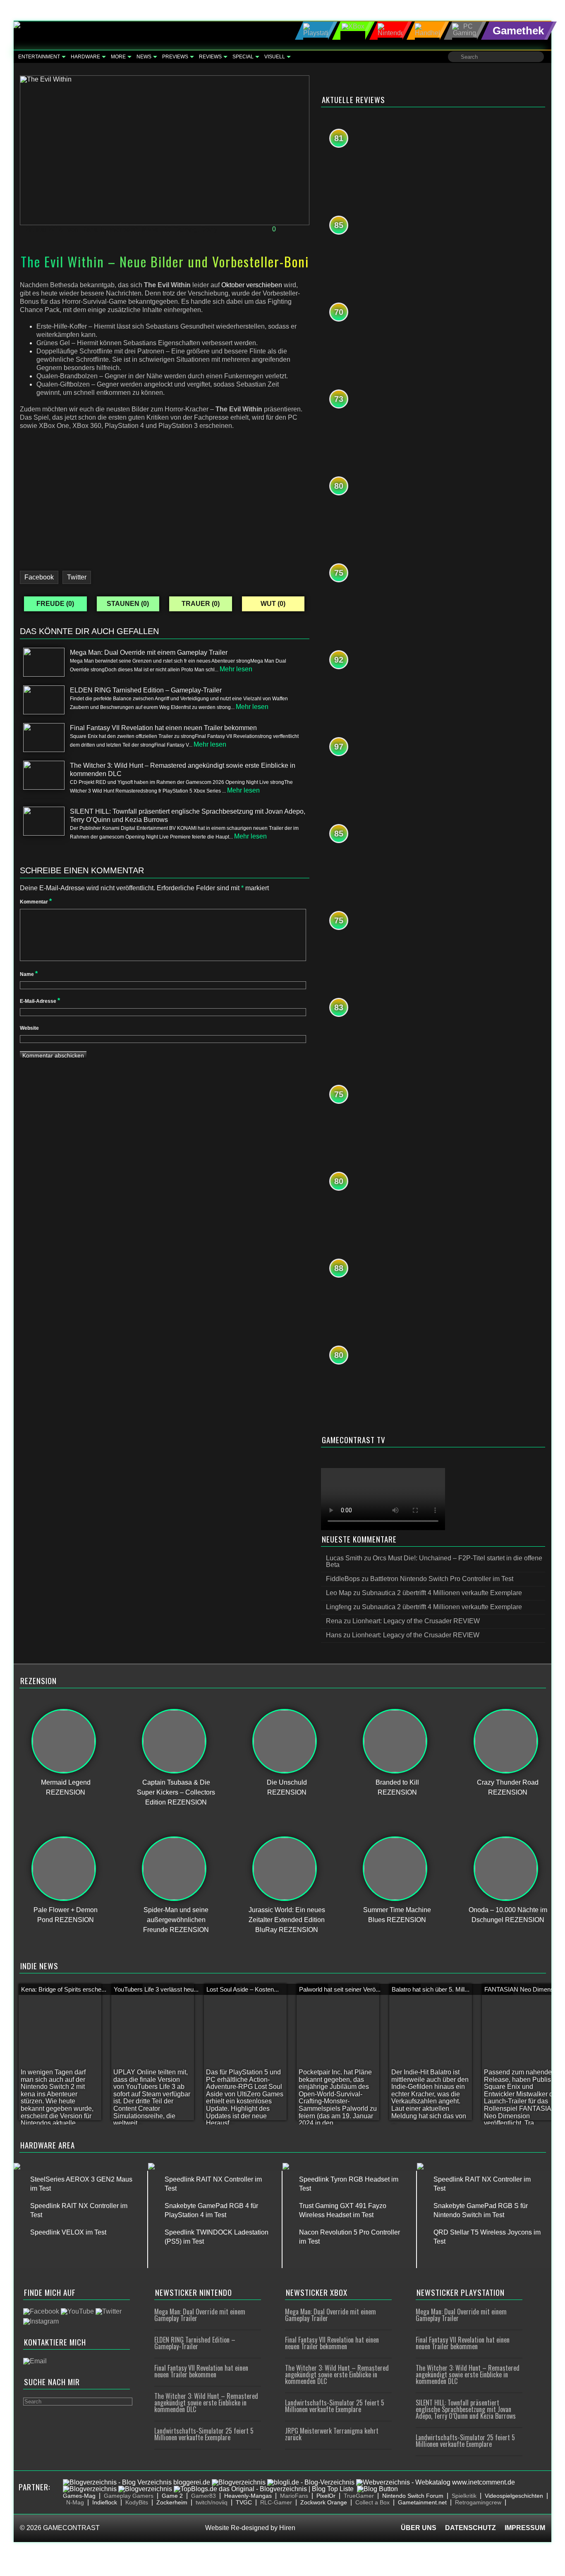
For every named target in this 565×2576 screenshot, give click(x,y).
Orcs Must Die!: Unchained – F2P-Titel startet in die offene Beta (434, 1561)
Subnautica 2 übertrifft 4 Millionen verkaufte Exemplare (442, 1593)
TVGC (244, 2502)
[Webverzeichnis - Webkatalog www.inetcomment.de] (436, 2482)
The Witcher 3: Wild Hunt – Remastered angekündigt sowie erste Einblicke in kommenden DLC (206, 2403)
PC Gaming (180, 229)
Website (29, 1028)
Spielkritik (464, 2496)
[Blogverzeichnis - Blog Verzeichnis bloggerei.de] (136, 2482)
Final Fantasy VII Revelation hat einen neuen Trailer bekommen (201, 2371)
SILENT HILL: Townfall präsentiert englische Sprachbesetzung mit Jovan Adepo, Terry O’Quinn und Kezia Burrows (466, 2409)
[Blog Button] (377, 2489)
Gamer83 (203, 2496)
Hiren (287, 2528)
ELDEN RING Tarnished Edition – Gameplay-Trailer (195, 2343)
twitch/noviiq (212, 2502)
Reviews (210, 57)
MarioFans (294, 2496)
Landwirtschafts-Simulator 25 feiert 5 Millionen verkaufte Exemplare (204, 2434)
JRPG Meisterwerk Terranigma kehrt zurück (332, 2434)
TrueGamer (359, 2496)
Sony (209, 229)
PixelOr (326, 2496)
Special (243, 57)
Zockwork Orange (324, 2502)
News (144, 57)
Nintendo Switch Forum (413, 2496)
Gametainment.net (422, 2502)
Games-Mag (79, 2496)
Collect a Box (372, 2502)
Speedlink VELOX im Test (68, 2232)
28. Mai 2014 (44, 229)
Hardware (85, 57)
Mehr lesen (236, 669)
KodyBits (137, 2502)
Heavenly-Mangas (248, 2496)
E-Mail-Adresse (40, 1001)
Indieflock (105, 2502)
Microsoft (123, 229)
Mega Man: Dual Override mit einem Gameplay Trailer (200, 2315)
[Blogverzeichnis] (239, 2482)
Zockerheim (172, 2502)
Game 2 (172, 2496)
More (118, 57)
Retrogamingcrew (478, 2502)
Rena (89, 229)
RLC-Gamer (276, 2502)
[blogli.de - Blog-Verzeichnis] (311, 2482)
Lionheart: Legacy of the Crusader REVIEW (416, 1621)
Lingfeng (339, 1607)
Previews (175, 57)
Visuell (275, 57)
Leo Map (339, 1593)
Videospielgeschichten (514, 2496)
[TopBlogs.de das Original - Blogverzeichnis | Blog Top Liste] (264, 2489)
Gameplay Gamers (129, 2496)
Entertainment (39, 57)
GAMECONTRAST (71, 2528)
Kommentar (36, 902)
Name (29, 974)
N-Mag (75, 2502)
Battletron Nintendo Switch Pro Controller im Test (442, 1579)
